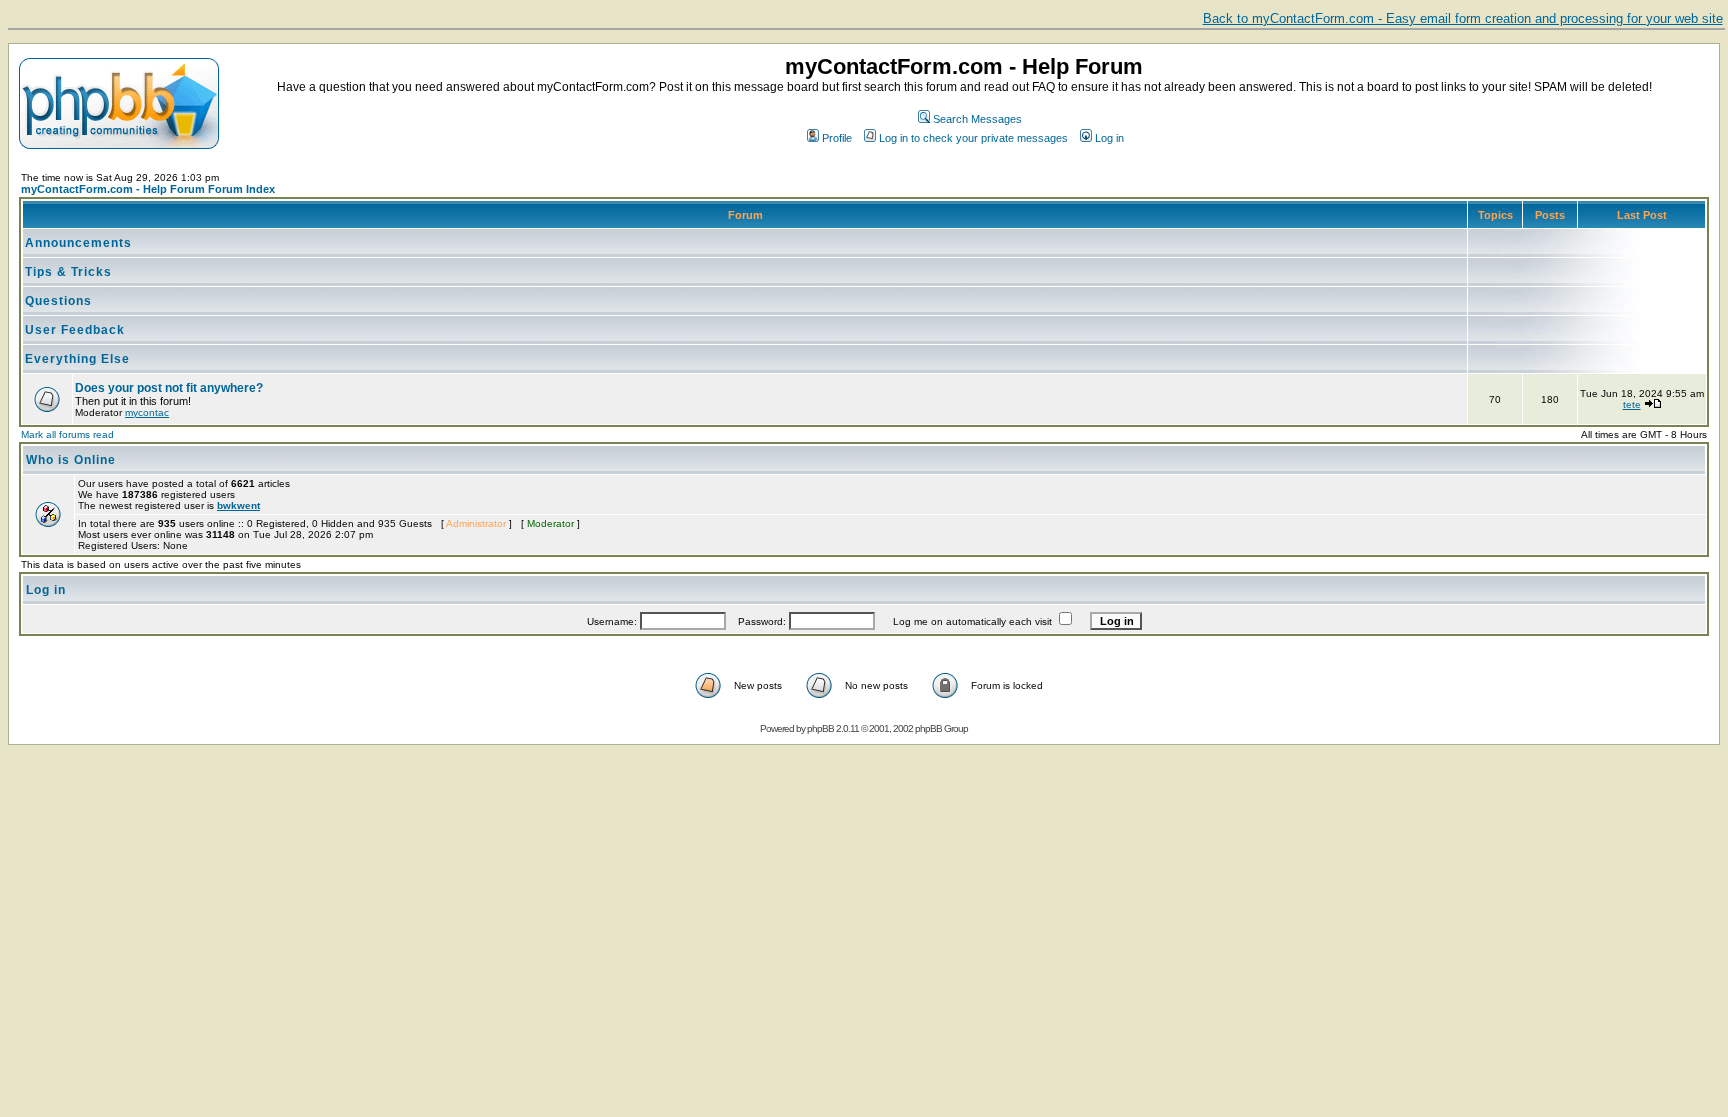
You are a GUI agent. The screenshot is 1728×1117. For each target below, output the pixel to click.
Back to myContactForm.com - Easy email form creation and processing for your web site (1463, 18)
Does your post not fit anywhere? (169, 388)
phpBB (820, 728)
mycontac (147, 412)
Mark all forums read (67, 434)
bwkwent (238, 505)
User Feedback (75, 330)
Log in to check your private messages (973, 138)
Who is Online (71, 460)
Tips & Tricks (68, 272)
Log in (1109, 138)
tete (1632, 404)
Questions (58, 301)
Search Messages (977, 119)
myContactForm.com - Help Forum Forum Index (148, 189)
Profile (837, 138)
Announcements (78, 243)
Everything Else (77, 359)
